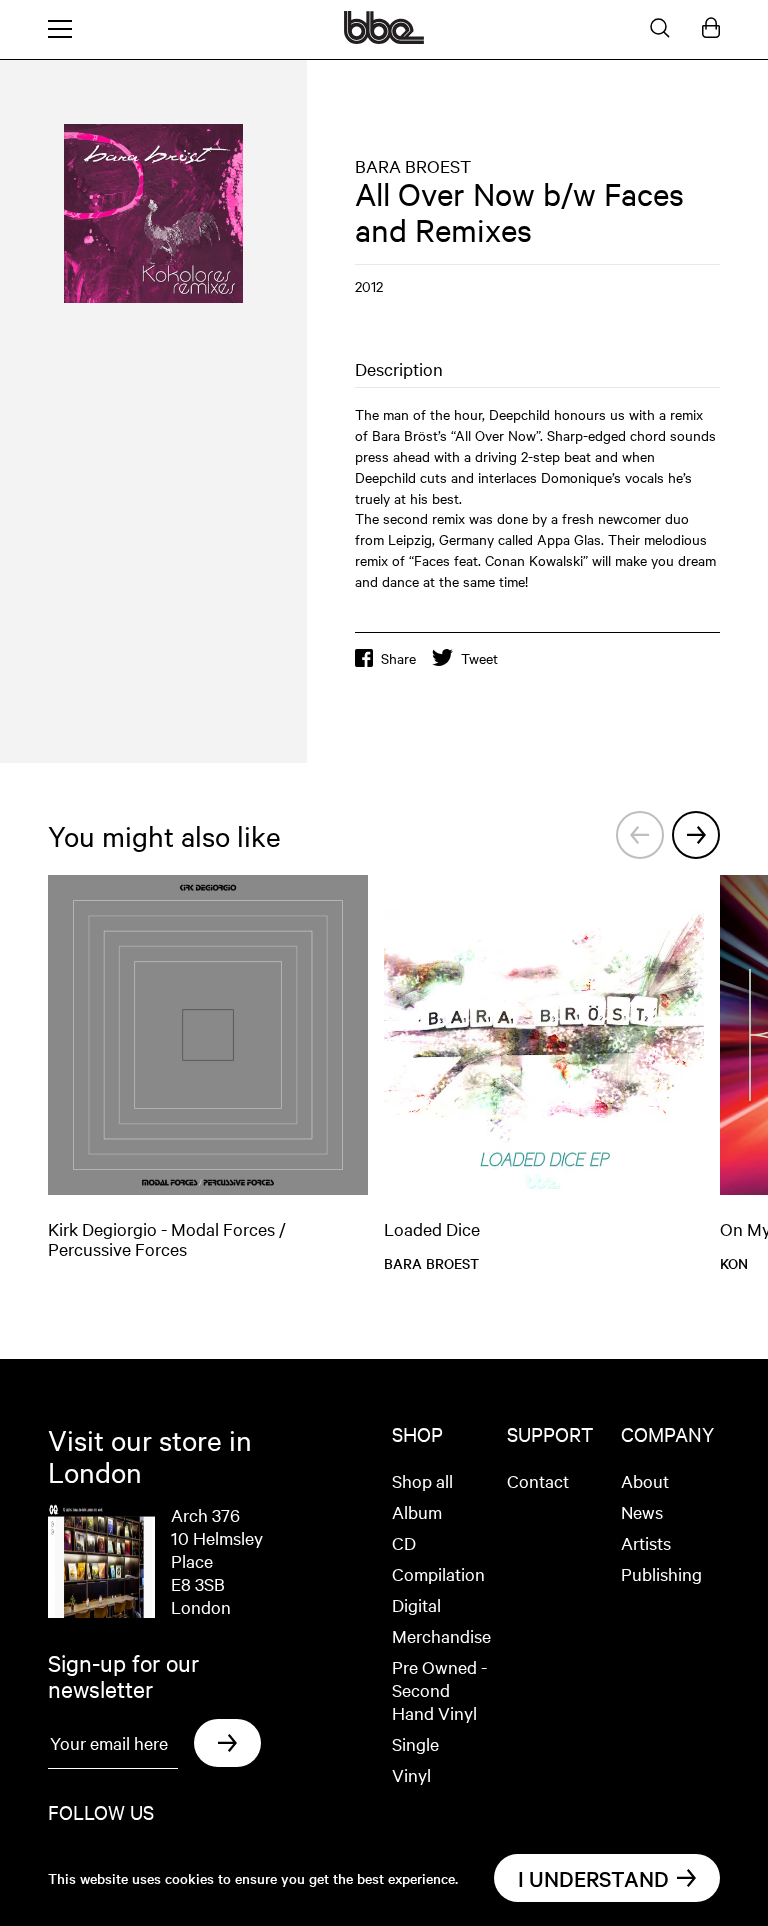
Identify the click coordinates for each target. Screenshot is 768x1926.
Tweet (479, 658)
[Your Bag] (711, 29)
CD (404, 1542)
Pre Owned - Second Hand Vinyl (439, 1689)
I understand (593, 1878)
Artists (646, 1542)
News (642, 1511)
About (645, 1480)
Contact (538, 1480)
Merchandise (441, 1635)
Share (398, 658)
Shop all (422, 1480)
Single (415, 1743)
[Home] (384, 38)
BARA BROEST (413, 165)
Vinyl (411, 1774)
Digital (416, 1604)
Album (417, 1511)
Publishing (661, 1573)
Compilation (438, 1573)
